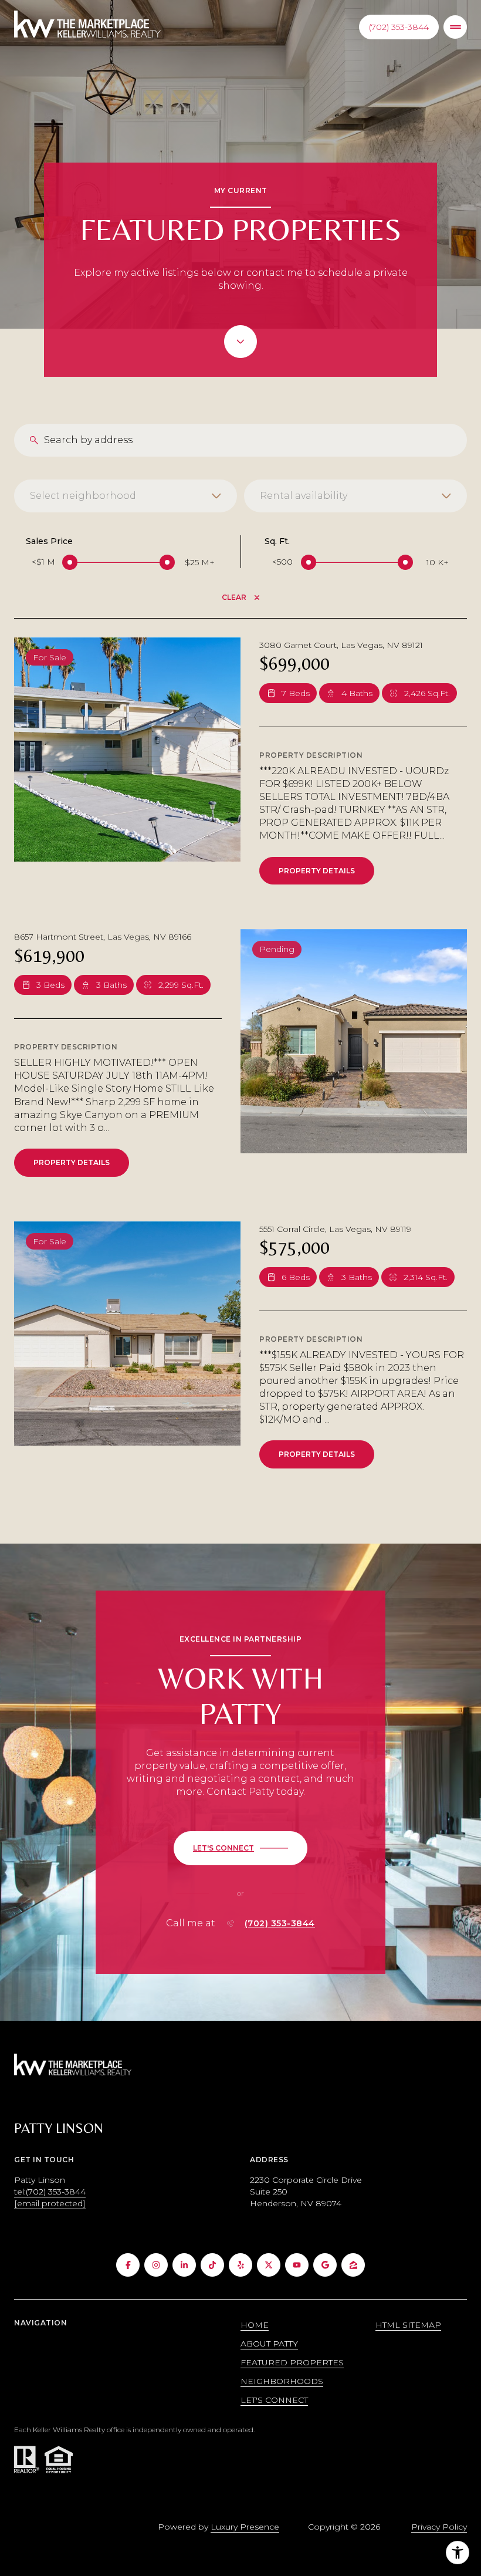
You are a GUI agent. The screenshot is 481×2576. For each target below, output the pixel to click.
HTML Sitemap (408, 2325)
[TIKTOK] (212, 2265)
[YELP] (240, 2265)
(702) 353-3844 (399, 27)
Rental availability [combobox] (304, 496)
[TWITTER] (269, 2265)
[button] (240, 1848)
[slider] (70, 562)
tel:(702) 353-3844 (50, 2192)
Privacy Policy (439, 2527)
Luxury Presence (245, 2527)
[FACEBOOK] (128, 2265)
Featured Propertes (292, 2362)
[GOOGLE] (325, 2265)
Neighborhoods (282, 2381)
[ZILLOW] (353, 2265)
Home (255, 2325)
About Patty (269, 2344)
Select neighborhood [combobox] (83, 496)
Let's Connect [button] (274, 2400)
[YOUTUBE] (297, 2265)
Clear (234, 597)
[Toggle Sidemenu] (455, 27)
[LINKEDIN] (184, 2265)
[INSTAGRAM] (156, 2265)
